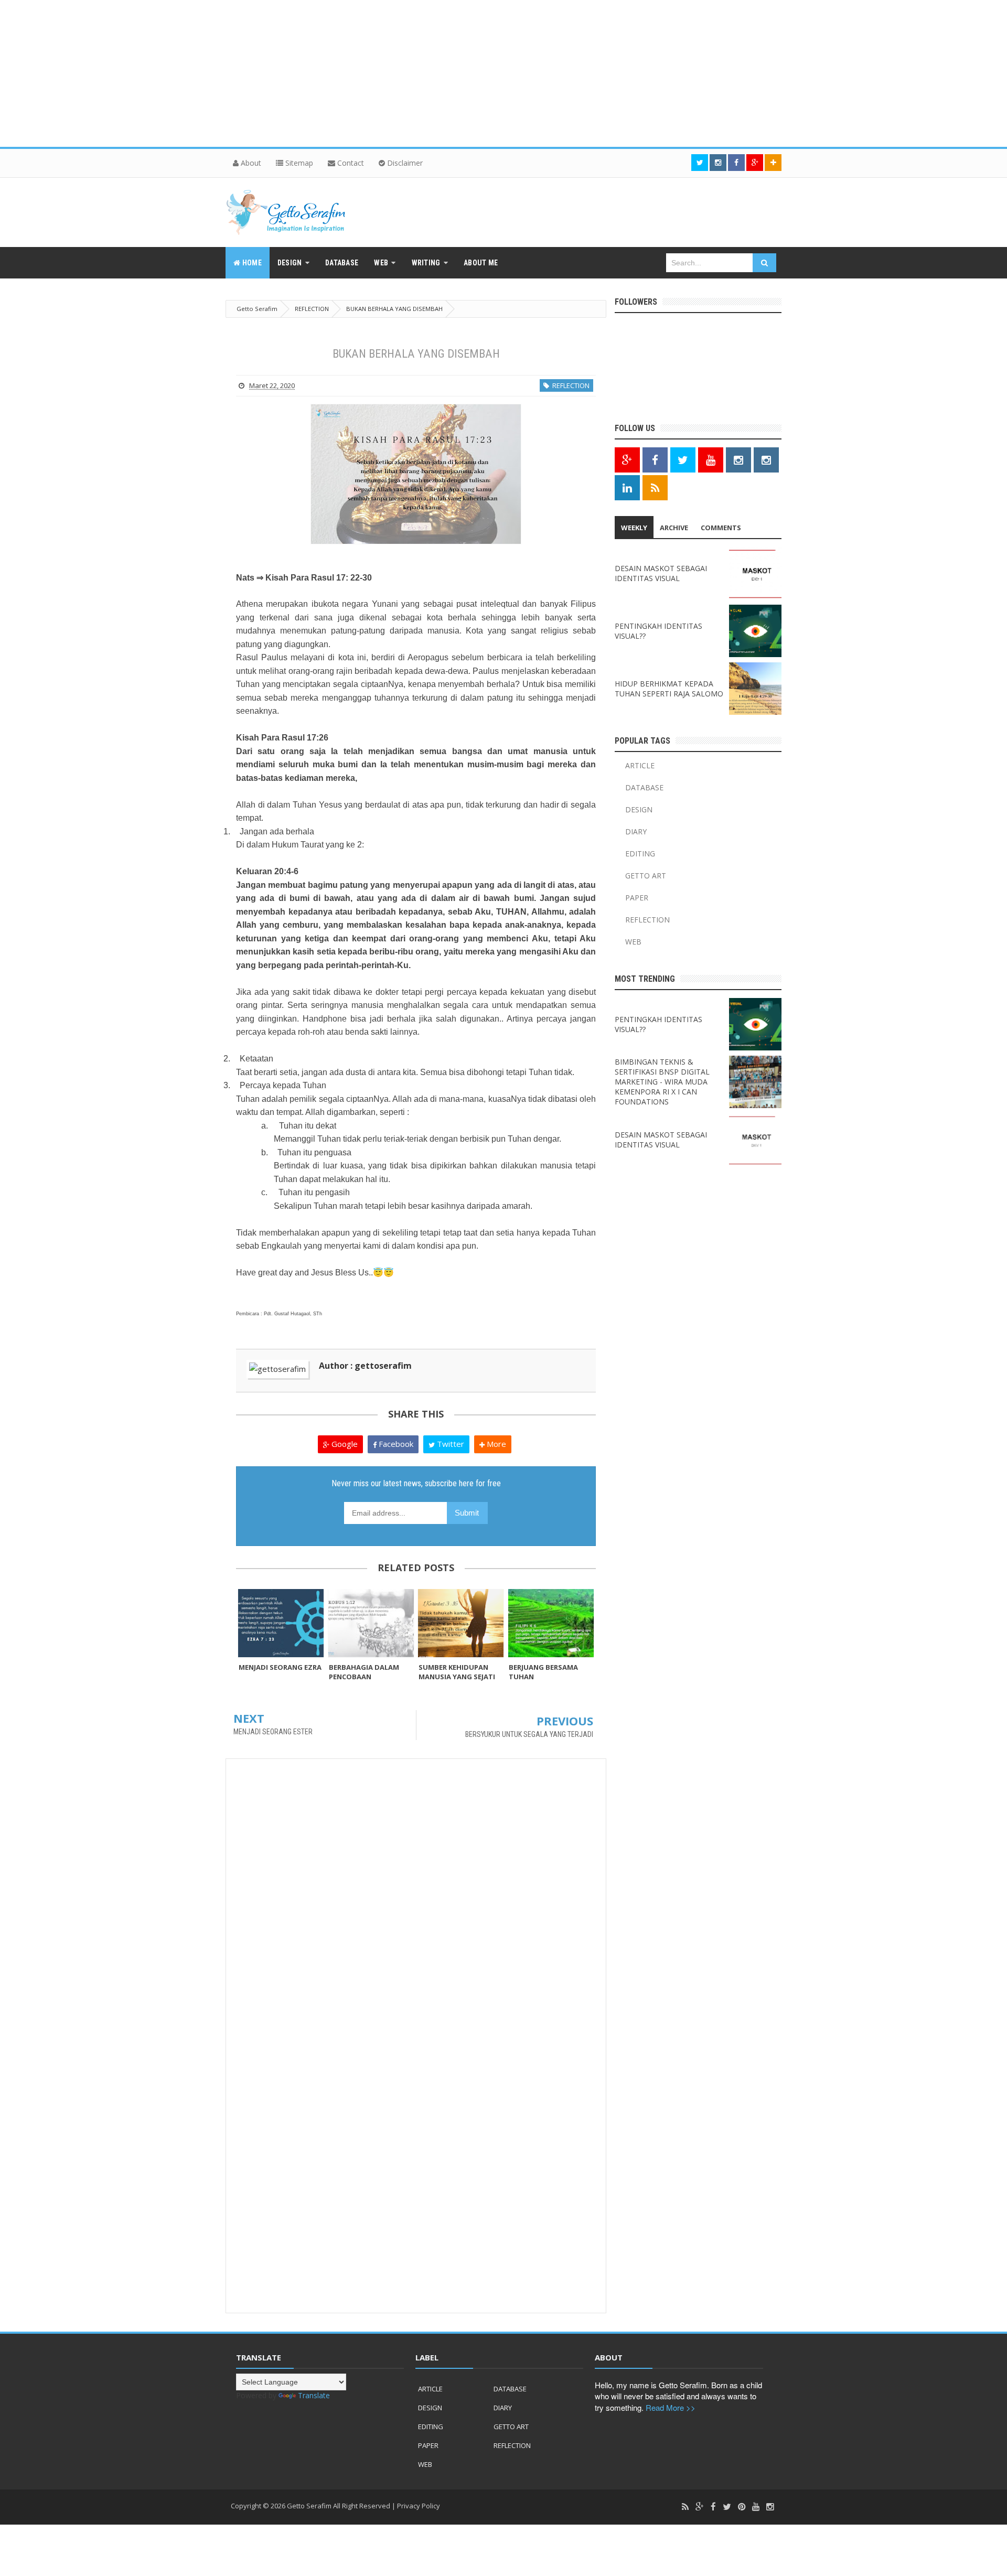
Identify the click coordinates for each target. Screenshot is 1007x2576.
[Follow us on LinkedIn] (627, 488)
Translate (314, 2395)
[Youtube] (756, 2507)
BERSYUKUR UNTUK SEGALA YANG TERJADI (529, 1734)
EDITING (640, 854)
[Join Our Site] (773, 163)
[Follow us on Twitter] (700, 163)
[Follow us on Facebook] (736, 163)
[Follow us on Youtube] (711, 460)
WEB (633, 942)
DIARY (636, 831)
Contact (350, 163)
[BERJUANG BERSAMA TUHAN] (551, 1623)
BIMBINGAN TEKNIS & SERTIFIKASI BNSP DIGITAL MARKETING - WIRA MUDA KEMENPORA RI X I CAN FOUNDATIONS (662, 1082)
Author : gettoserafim (365, 1366)
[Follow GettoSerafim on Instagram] (738, 460)
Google (344, 1444)
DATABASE (644, 787)
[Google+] (700, 2507)
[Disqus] (416, 1901)
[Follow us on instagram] (718, 163)
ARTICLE (640, 765)
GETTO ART (646, 876)
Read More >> (671, 2407)
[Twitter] (727, 2507)
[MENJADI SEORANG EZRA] (281, 1623)
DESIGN (639, 809)
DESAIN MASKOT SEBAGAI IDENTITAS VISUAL (661, 573)
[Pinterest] (742, 2507)
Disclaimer (404, 163)
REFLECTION (569, 385)
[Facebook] (713, 2507)
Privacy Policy (419, 2506)
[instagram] (770, 2507)
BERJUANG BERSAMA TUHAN (543, 1672)
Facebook (395, 1444)
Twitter (449, 1444)
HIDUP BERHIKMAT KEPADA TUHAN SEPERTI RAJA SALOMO (669, 689)
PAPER (637, 898)
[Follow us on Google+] (755, 163)
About (250, 163)
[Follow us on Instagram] (766, 460)
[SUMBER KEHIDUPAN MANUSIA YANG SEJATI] (461, 1623)
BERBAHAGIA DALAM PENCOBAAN (364, 1672)
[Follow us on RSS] (655, 488)
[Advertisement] (315, 73)
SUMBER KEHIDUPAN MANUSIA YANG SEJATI (457, 1672)
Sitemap (298, 163)
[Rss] (685, 2507)
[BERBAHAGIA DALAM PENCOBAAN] (371, 1623)
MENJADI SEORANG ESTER (273, 1732)
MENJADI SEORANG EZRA (280, 1667)
